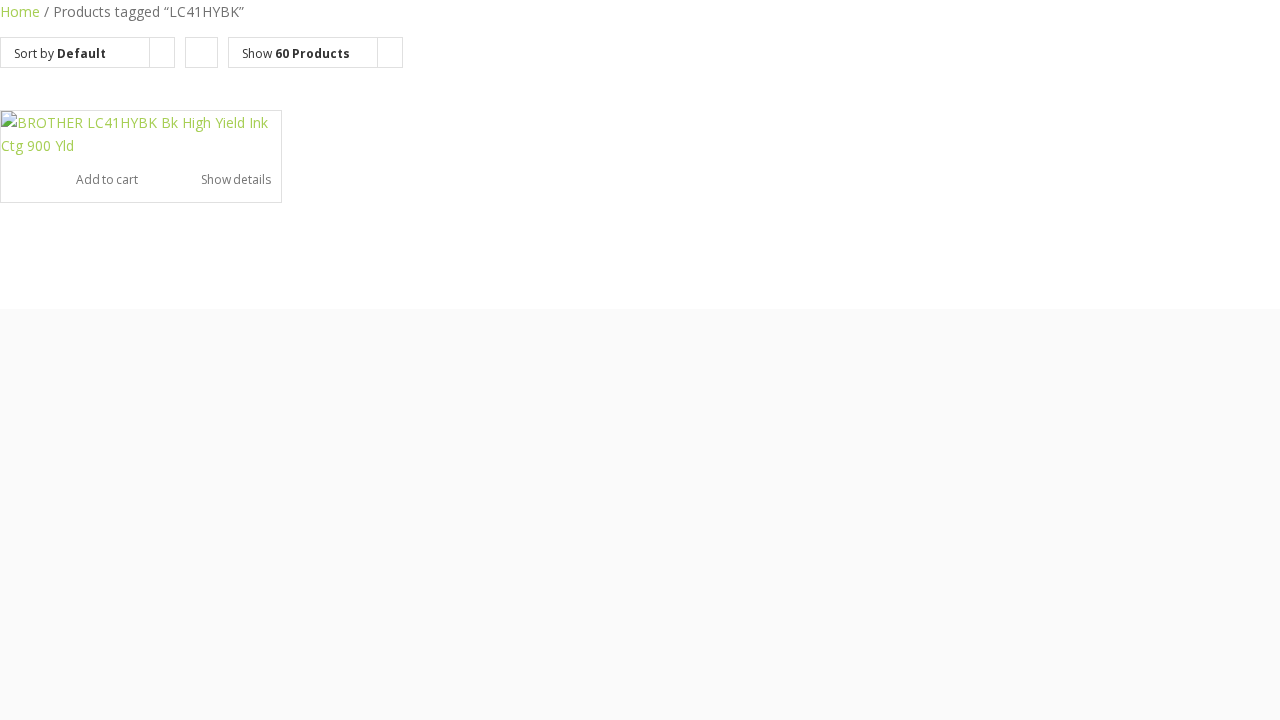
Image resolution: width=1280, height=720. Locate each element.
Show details (236, 179)
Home (20, 11)
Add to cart (107, 179)
